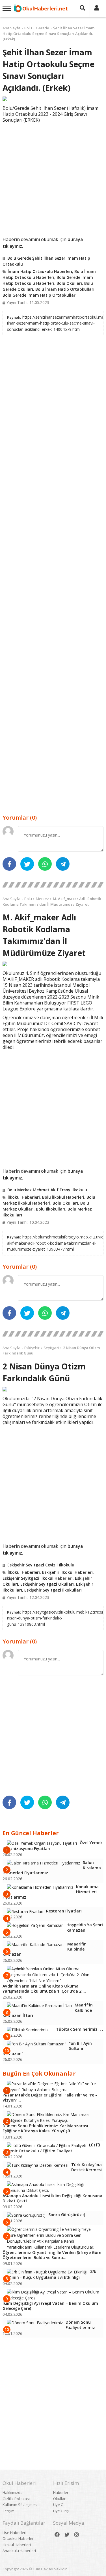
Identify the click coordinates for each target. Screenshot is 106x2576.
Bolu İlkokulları (51, 1209)
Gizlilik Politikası (16, 2499)
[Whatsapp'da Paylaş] (45, 864)
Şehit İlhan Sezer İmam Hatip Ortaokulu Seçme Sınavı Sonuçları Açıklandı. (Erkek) (48, 33)
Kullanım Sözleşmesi (20, 2505)
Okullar (59, 2499)
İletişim (8, 2511)
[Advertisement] (53, 179)
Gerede (43, 28)
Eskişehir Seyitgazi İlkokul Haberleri (38, 1578)
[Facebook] (57, 2535)
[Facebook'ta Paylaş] (9, 864)
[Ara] (83, 8)
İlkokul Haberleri (24, 1197)
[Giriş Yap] (97, 8)
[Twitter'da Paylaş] (27, 864)
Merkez (42, 899)
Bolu (28, 28)
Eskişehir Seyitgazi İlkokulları (53, 1590)
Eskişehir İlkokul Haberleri (67, 1572)
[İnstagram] (77, 2535)
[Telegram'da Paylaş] (63, 864)
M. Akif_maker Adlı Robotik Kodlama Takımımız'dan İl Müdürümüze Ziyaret (52, 901)
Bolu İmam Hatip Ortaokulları (65, 289)
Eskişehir (32, 1348)
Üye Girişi (61, 2511)
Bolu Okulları (69, 283)
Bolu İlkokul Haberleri (63, 1197)
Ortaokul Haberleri (19, 2538)
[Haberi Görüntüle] (53, 99)
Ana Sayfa (11, 28)
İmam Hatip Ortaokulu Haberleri (40, 271)
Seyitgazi (51, 1348)
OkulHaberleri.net (45, 8)
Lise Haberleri (14, 2533)
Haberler (61, 2492)
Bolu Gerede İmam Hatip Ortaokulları (40, 295)
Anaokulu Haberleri (19, 2551)
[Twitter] (67, 2535)
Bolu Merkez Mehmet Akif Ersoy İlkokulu (47, 1190)
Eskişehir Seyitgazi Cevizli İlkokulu (41, 1565)
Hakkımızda (13, 2492)
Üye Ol (59, 2505)
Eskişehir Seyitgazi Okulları (47, 1584)
